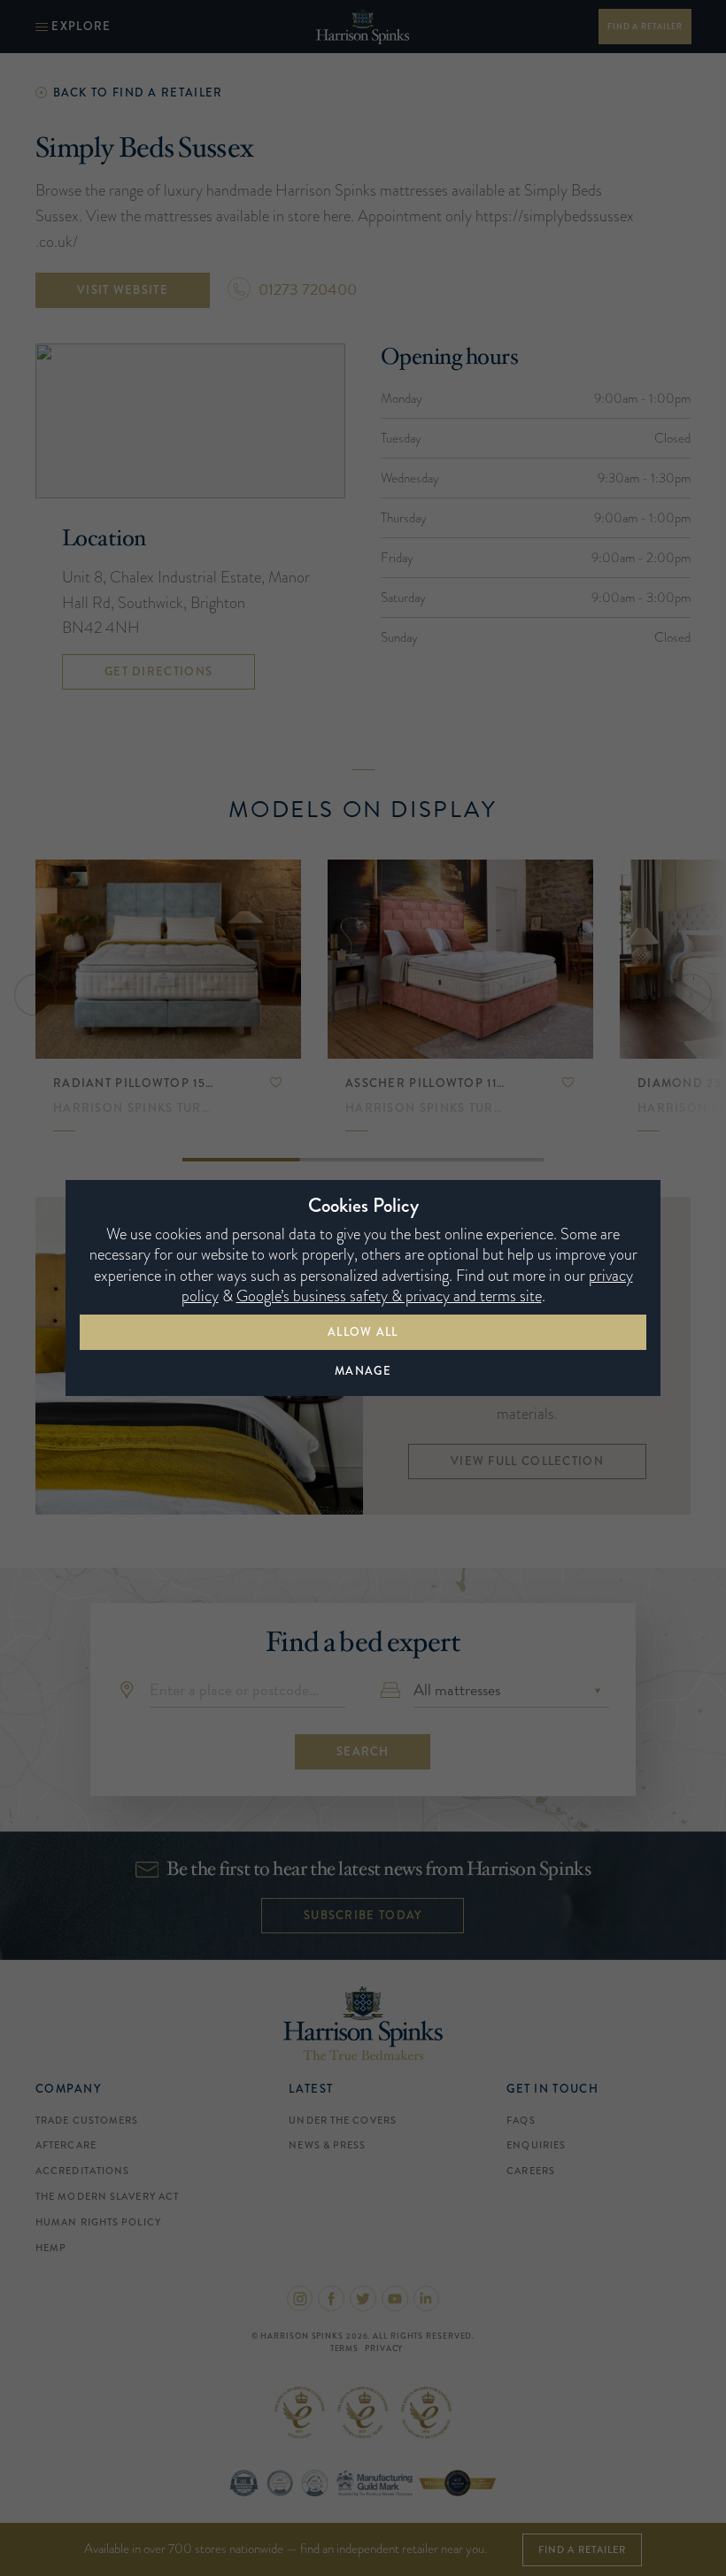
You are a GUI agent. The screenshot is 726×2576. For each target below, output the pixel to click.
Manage (363, 1371)
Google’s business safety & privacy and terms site (389, 1296)
